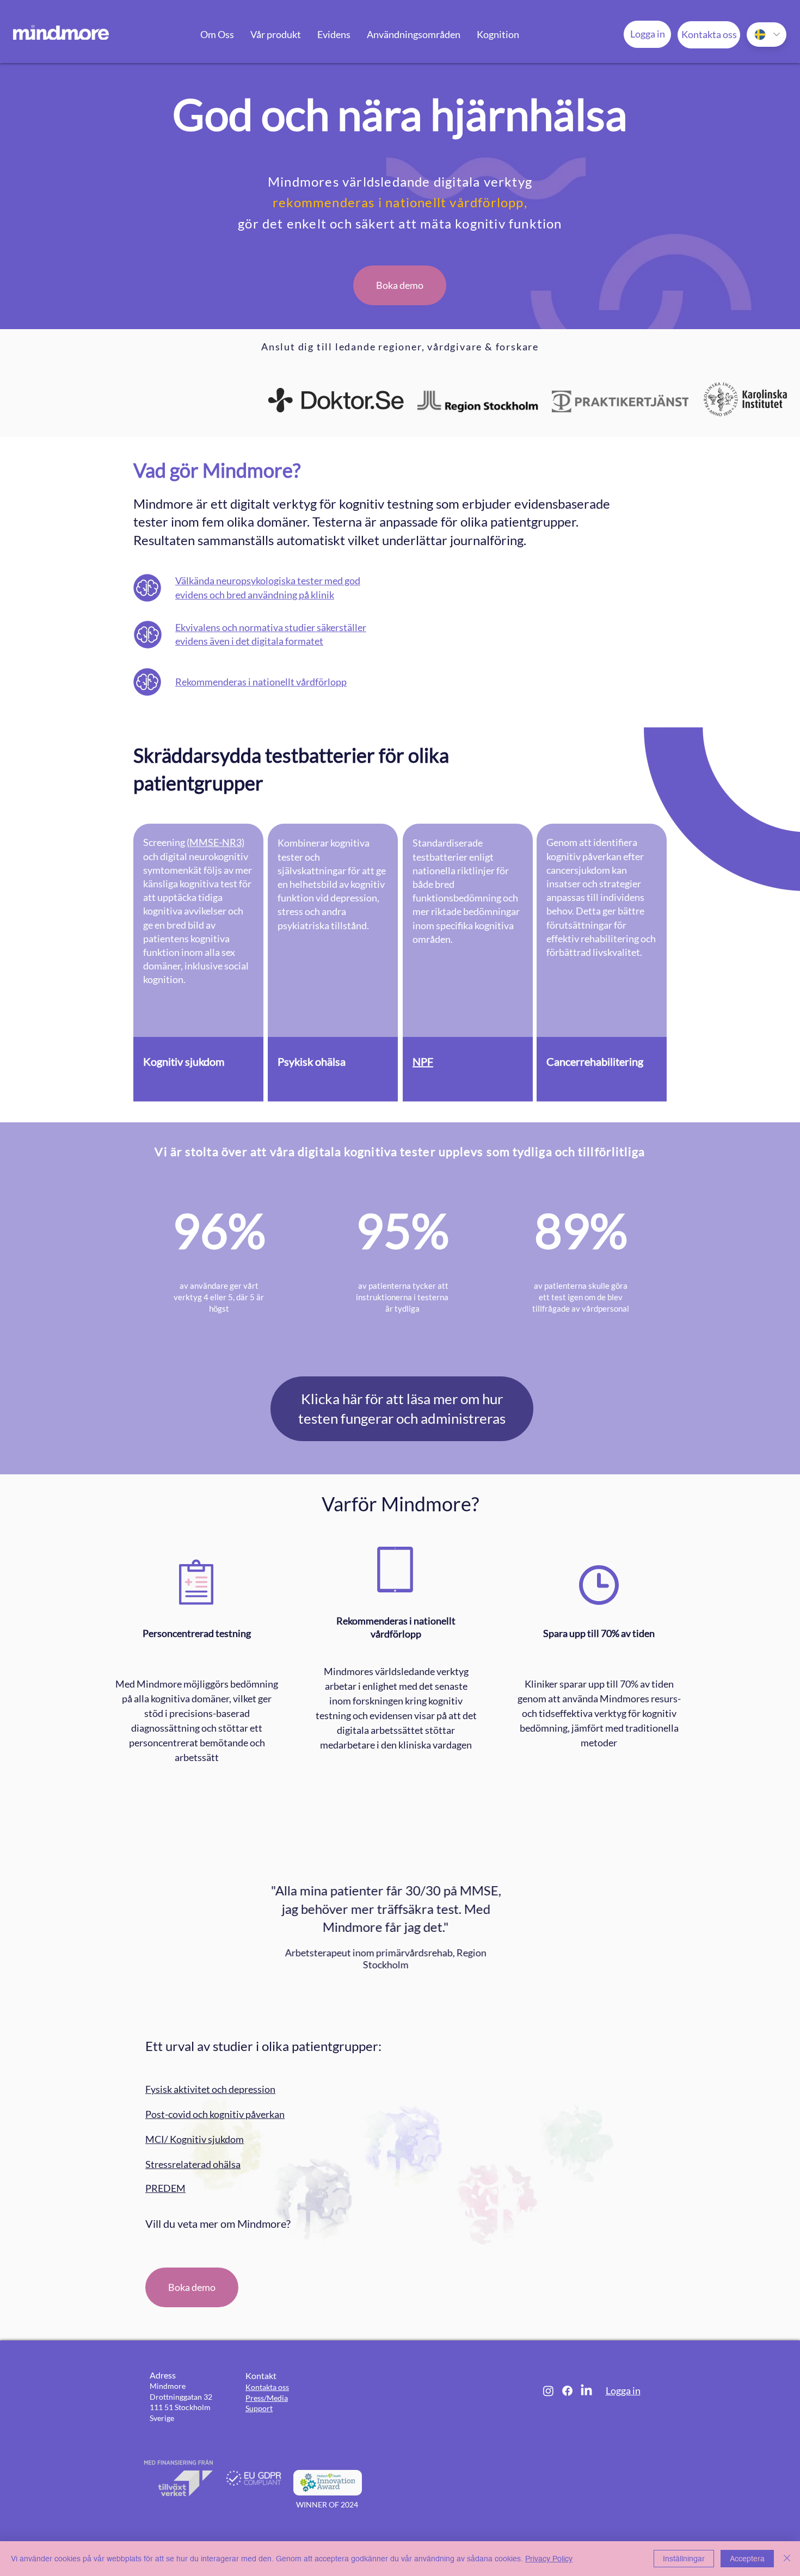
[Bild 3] (410, 1988)
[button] (217, 34)
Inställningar (684, 2559)
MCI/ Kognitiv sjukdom (195, 2139)
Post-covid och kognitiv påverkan (215, 2114)
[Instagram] (548, 2391)
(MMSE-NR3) (216, 842)
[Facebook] (567, 2391)
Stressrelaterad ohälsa (193, 2164)
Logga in (623, 2390)
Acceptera (747, 2559)
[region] (198, 962)
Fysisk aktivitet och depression (210, 2089)
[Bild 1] (390, 1988)
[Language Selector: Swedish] (767, 35)
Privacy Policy (549, 2559)
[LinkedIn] (586, 2391)
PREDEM (165, 2188)
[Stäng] (787, 2559)
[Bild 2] (400, 1988)
